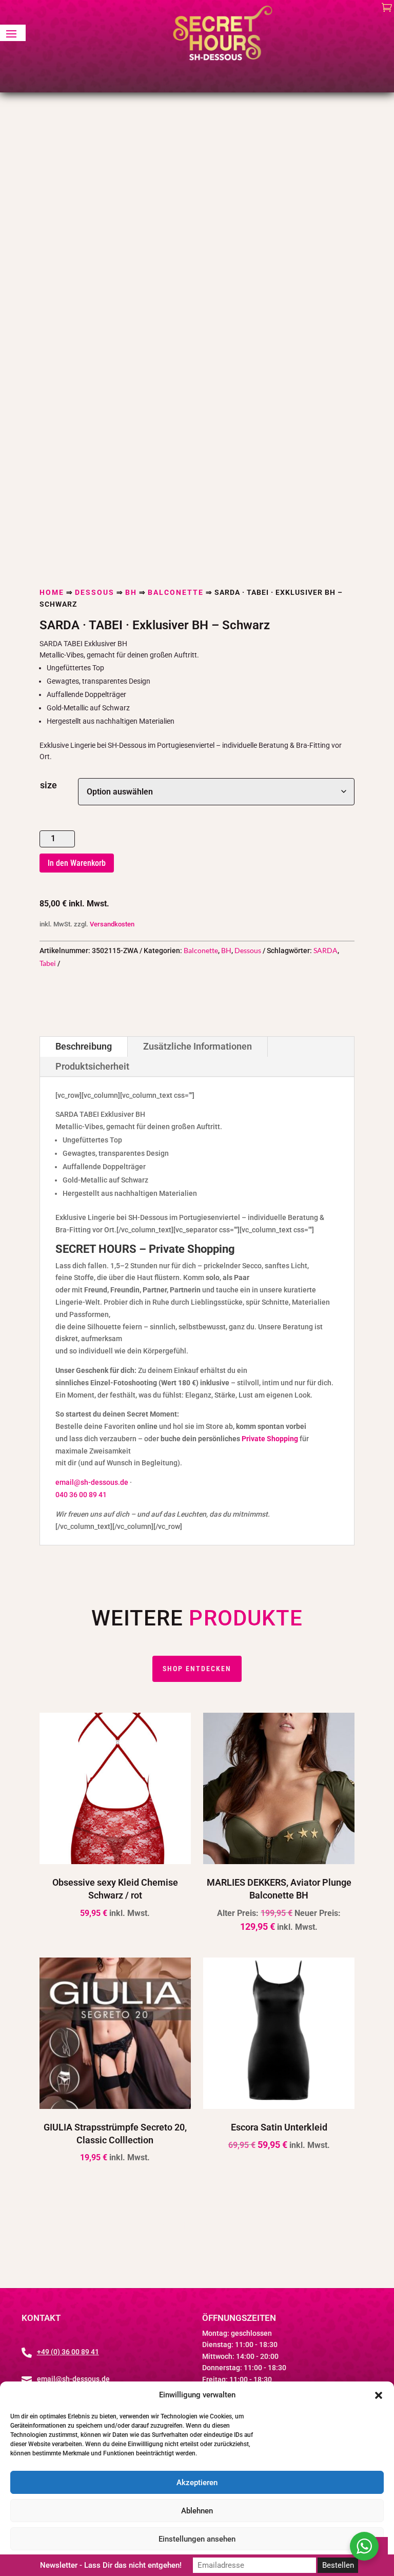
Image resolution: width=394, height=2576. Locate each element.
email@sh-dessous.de (92, 1482)
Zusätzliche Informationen (198, 1046)
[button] (379, 2395)
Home (52, 592)
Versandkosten (112, 924)
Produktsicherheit (92, 1066)
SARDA (326, 950)
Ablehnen (197, 2511)
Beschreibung (84, 1046)
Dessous (95, 592)
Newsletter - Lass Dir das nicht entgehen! (111, 2565)
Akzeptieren (197, 2483)
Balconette (176, 592)
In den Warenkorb (77, 863)
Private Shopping (270, 1439)
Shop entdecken (197, 1669)
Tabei (48, 963)
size (48, 785)
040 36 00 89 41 (81, 1495)
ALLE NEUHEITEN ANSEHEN (197, 2225)
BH (131, 592)
